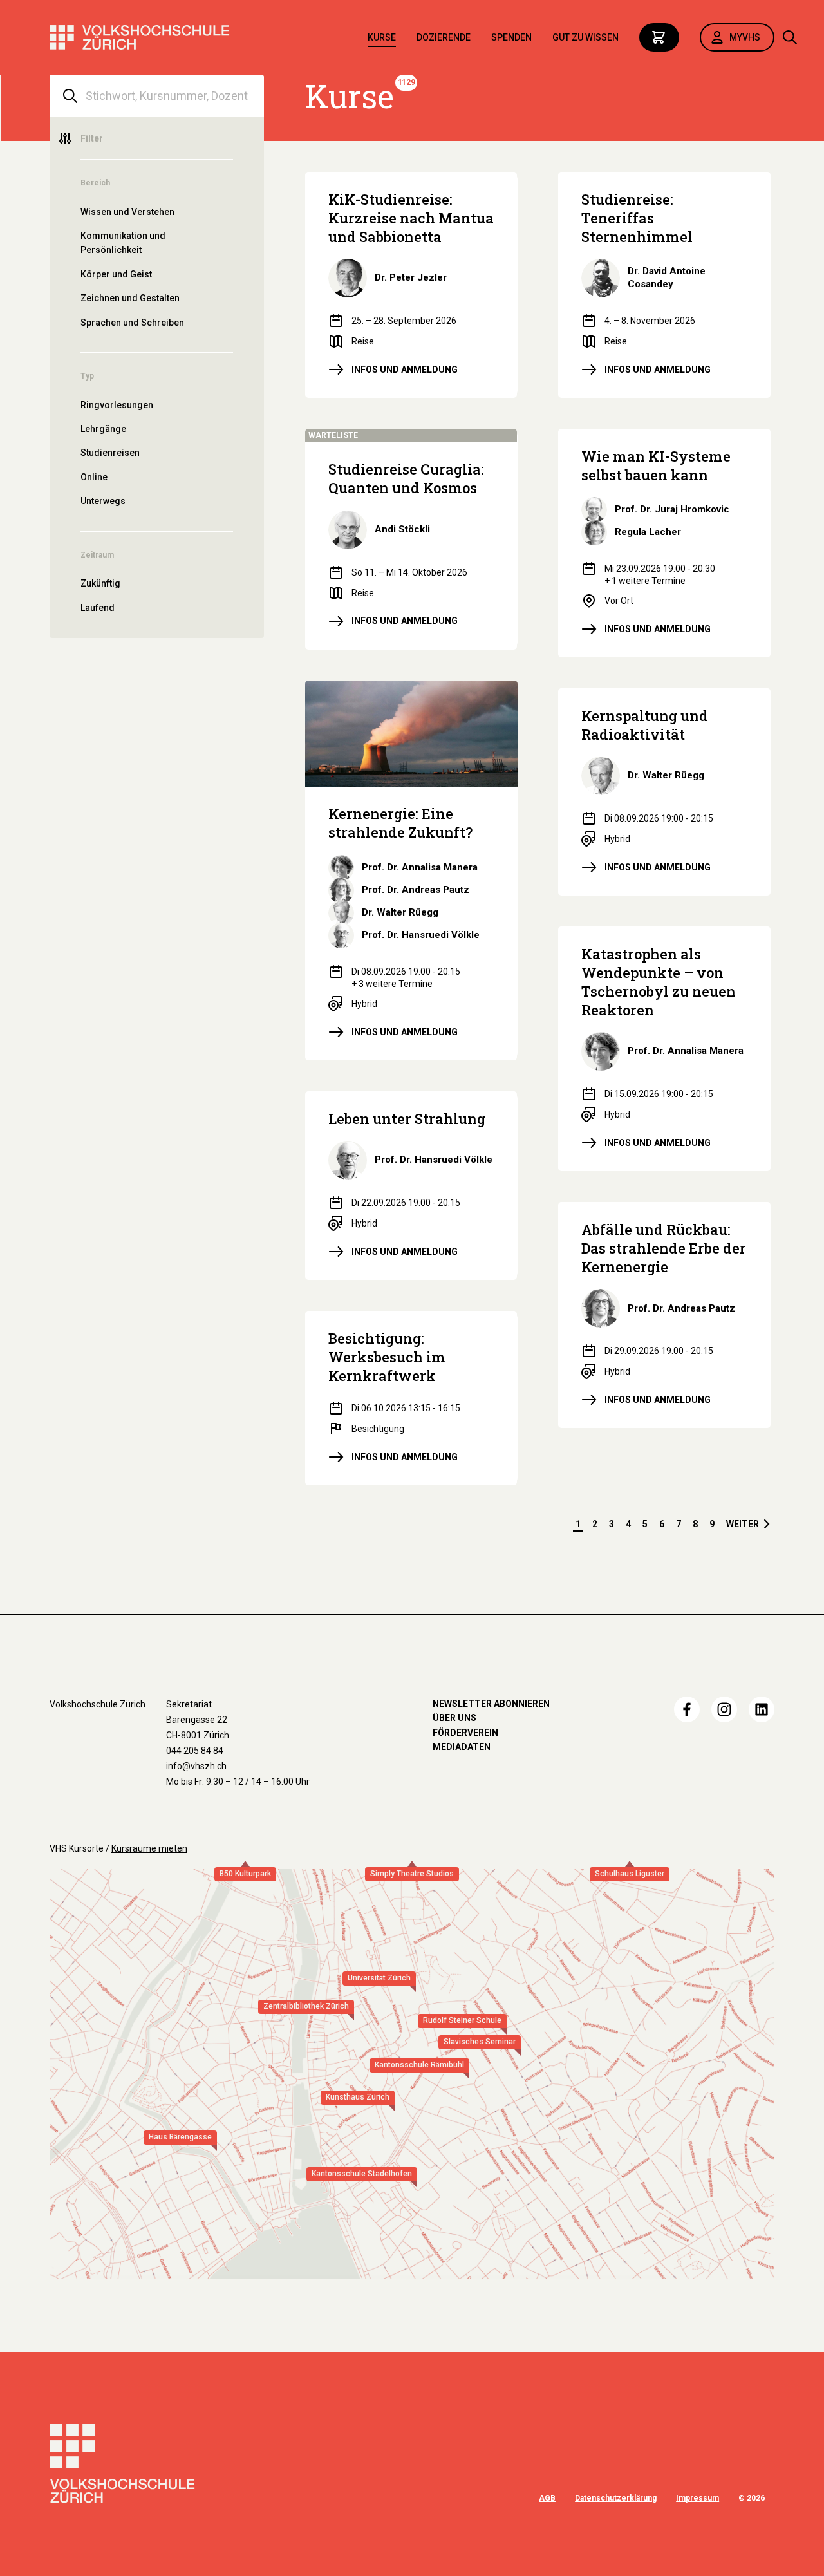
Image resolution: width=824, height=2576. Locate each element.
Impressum (698, 2498)
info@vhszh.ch (196, 1766)
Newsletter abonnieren (491, 1704)
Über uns (454, 1718)
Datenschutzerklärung (616, 2498)
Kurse (382, 37)
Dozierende (444, 37)
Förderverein (465, 1733)
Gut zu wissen (585, 37)
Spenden (511, 37)
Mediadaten (462, 1747)
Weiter (743, 1524)
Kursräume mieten (149, 1848)
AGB (547, 2498)
